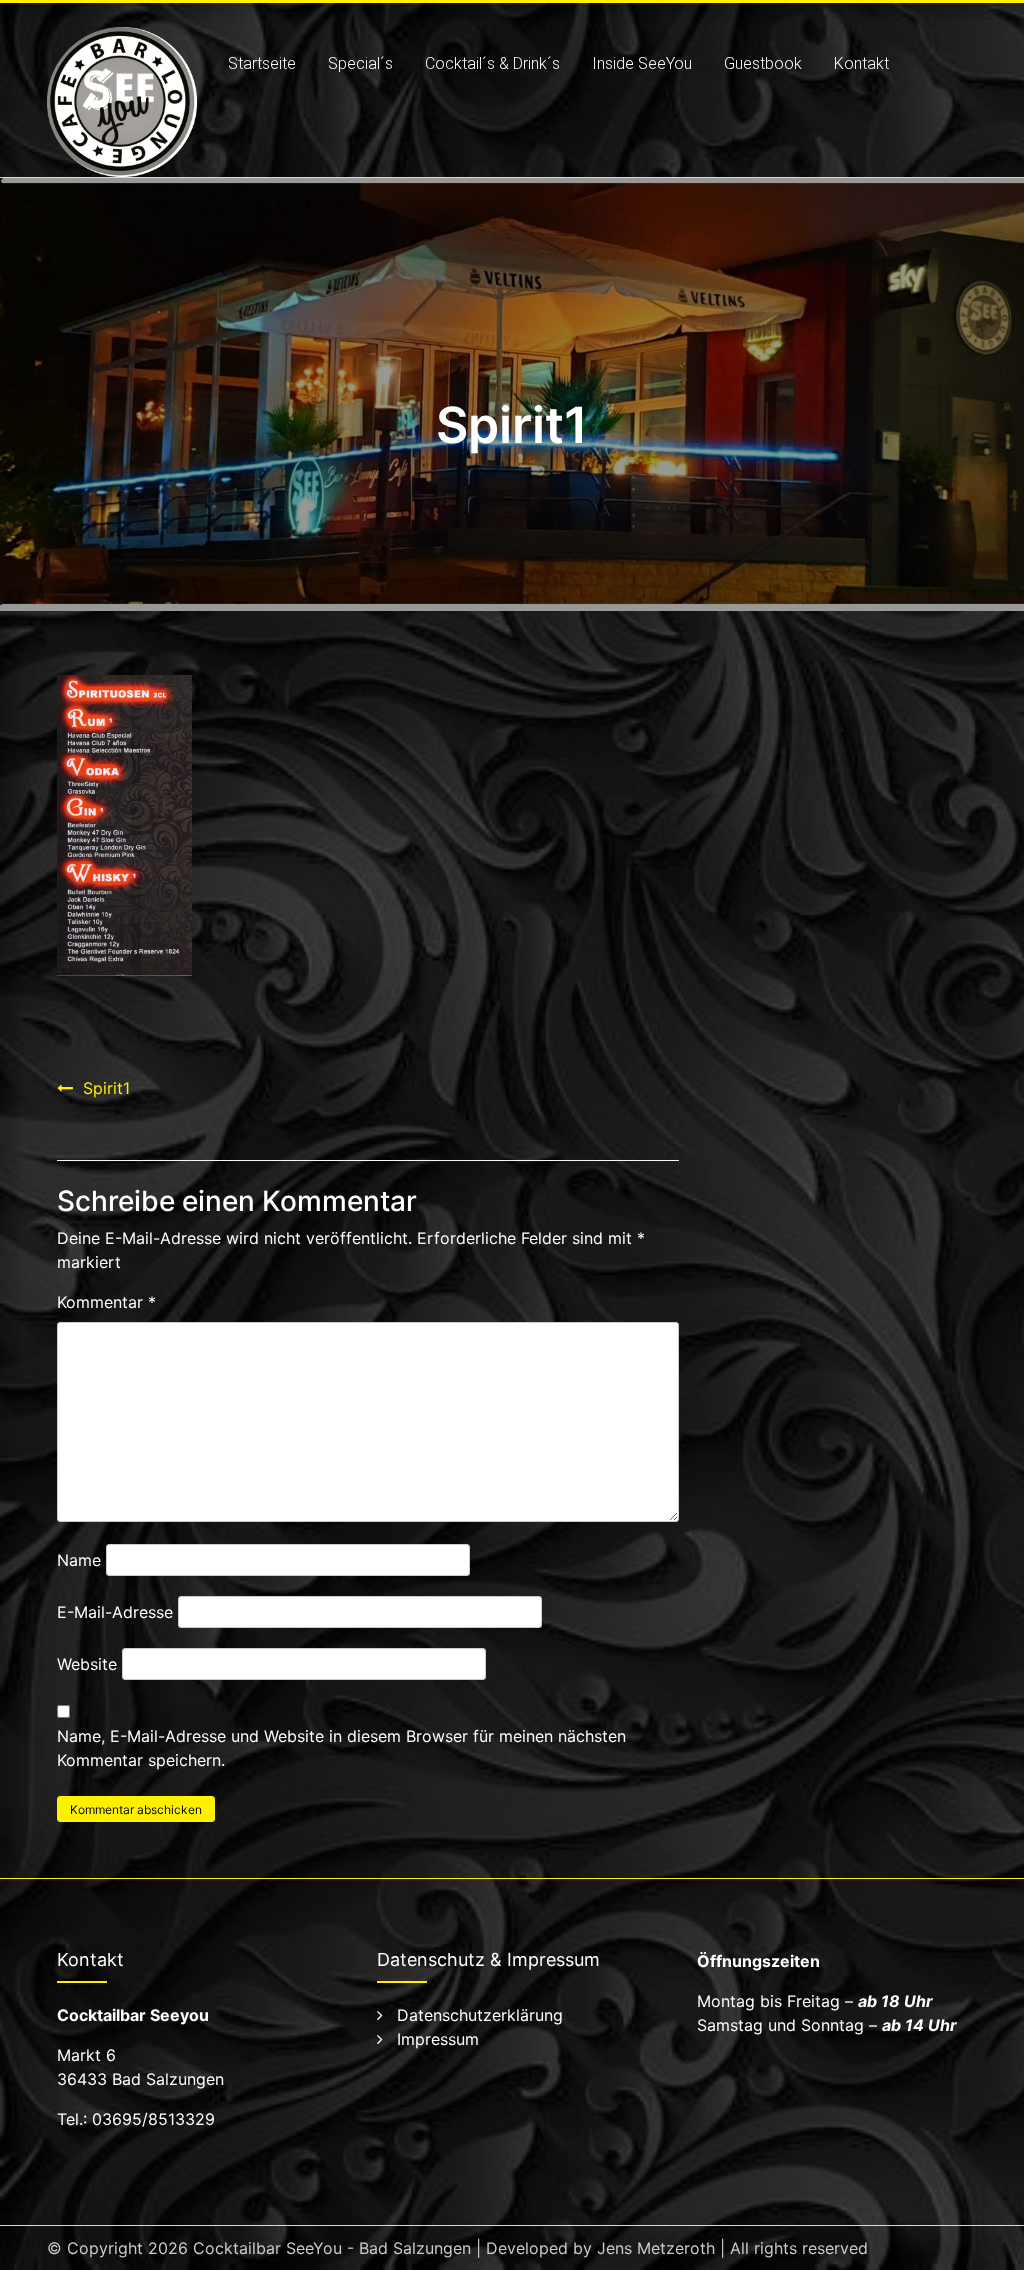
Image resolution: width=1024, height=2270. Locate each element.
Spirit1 (106, 1088)
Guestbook (763, 63)
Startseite (262, 63)
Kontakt (861, 63)
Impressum (438, 2039)
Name (79, 1560)
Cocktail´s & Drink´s (492, 63)
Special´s (360, 63)
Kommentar (106, 1302)
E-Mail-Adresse (115, 1612)
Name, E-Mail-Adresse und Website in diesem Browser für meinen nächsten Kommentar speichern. (341, 1748)
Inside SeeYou (642, 63)
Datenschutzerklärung (480, 2015)
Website (87, 1664)
